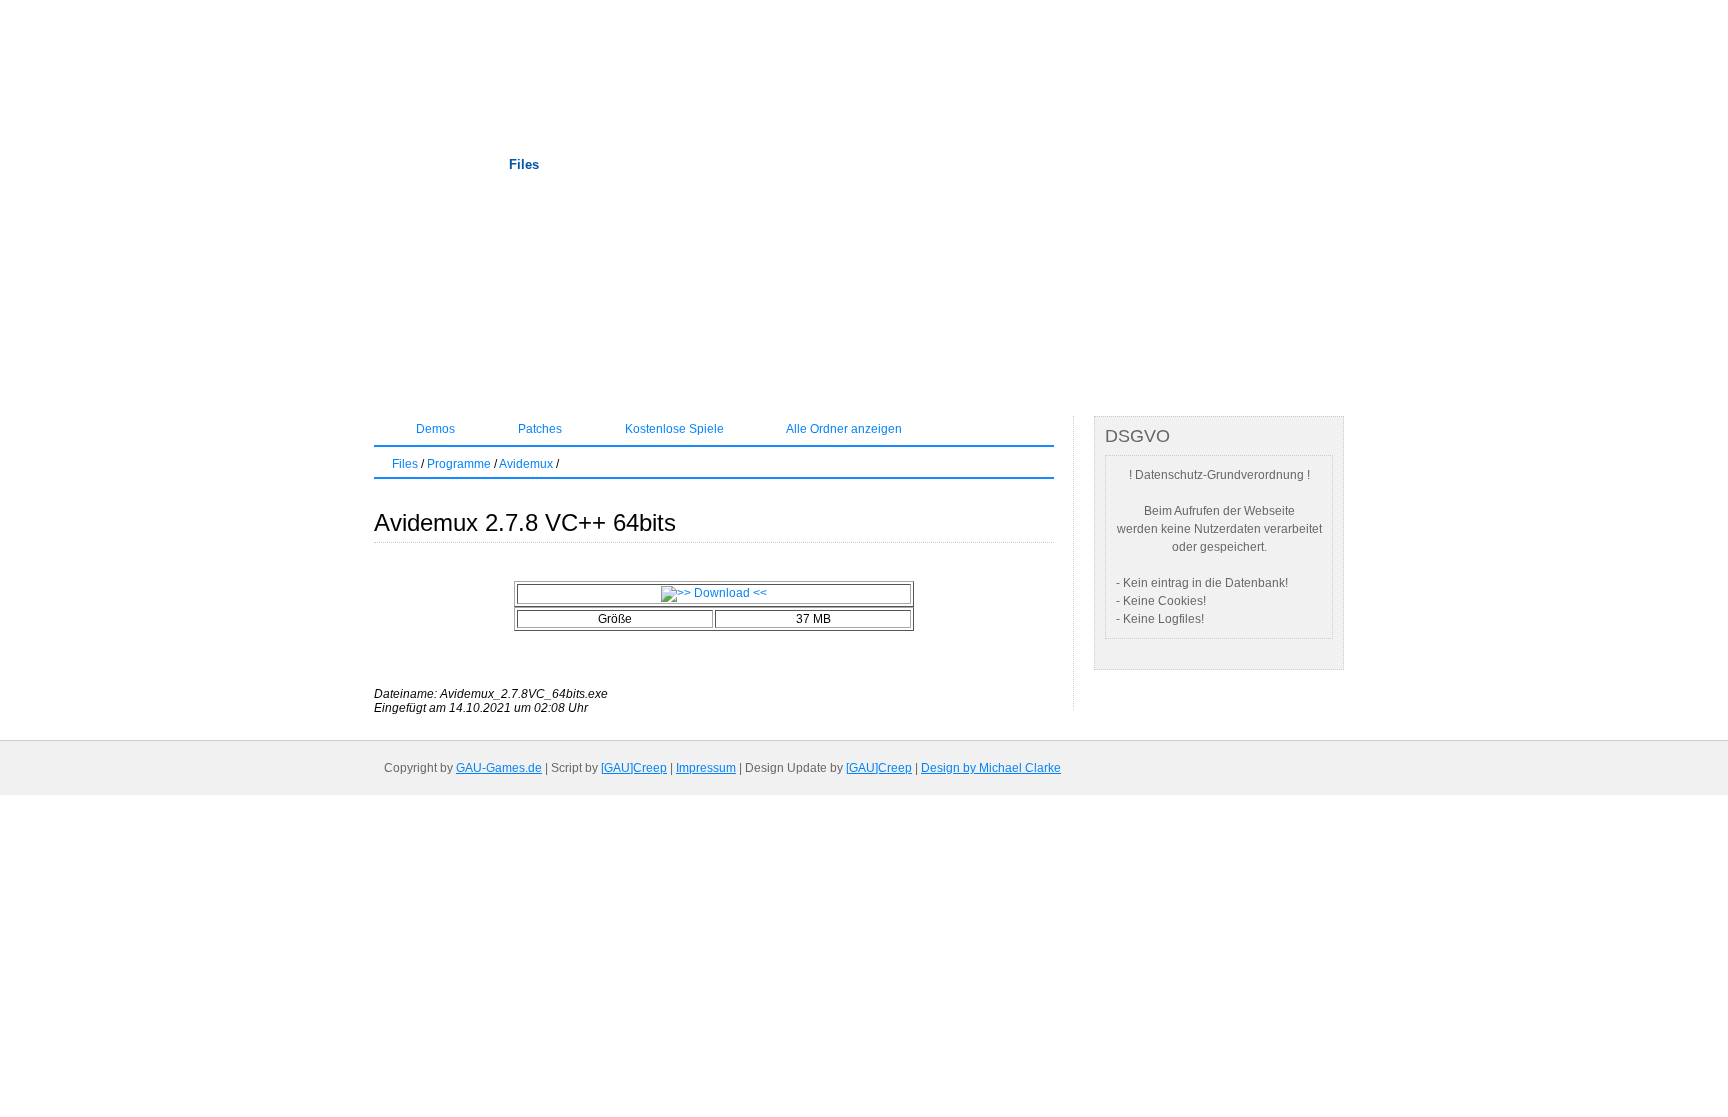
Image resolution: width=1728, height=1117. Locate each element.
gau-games (694, 65)
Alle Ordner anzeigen (843, 429)
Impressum (706, 768)
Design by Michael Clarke (991, 768)
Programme (459, 464)
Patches (538, 429)
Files (524, 164)
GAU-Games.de (499, 768)
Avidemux (526, 464)
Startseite (414, 164)
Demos (434, 429)
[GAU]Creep (634, 768)
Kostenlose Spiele (673, 429)
